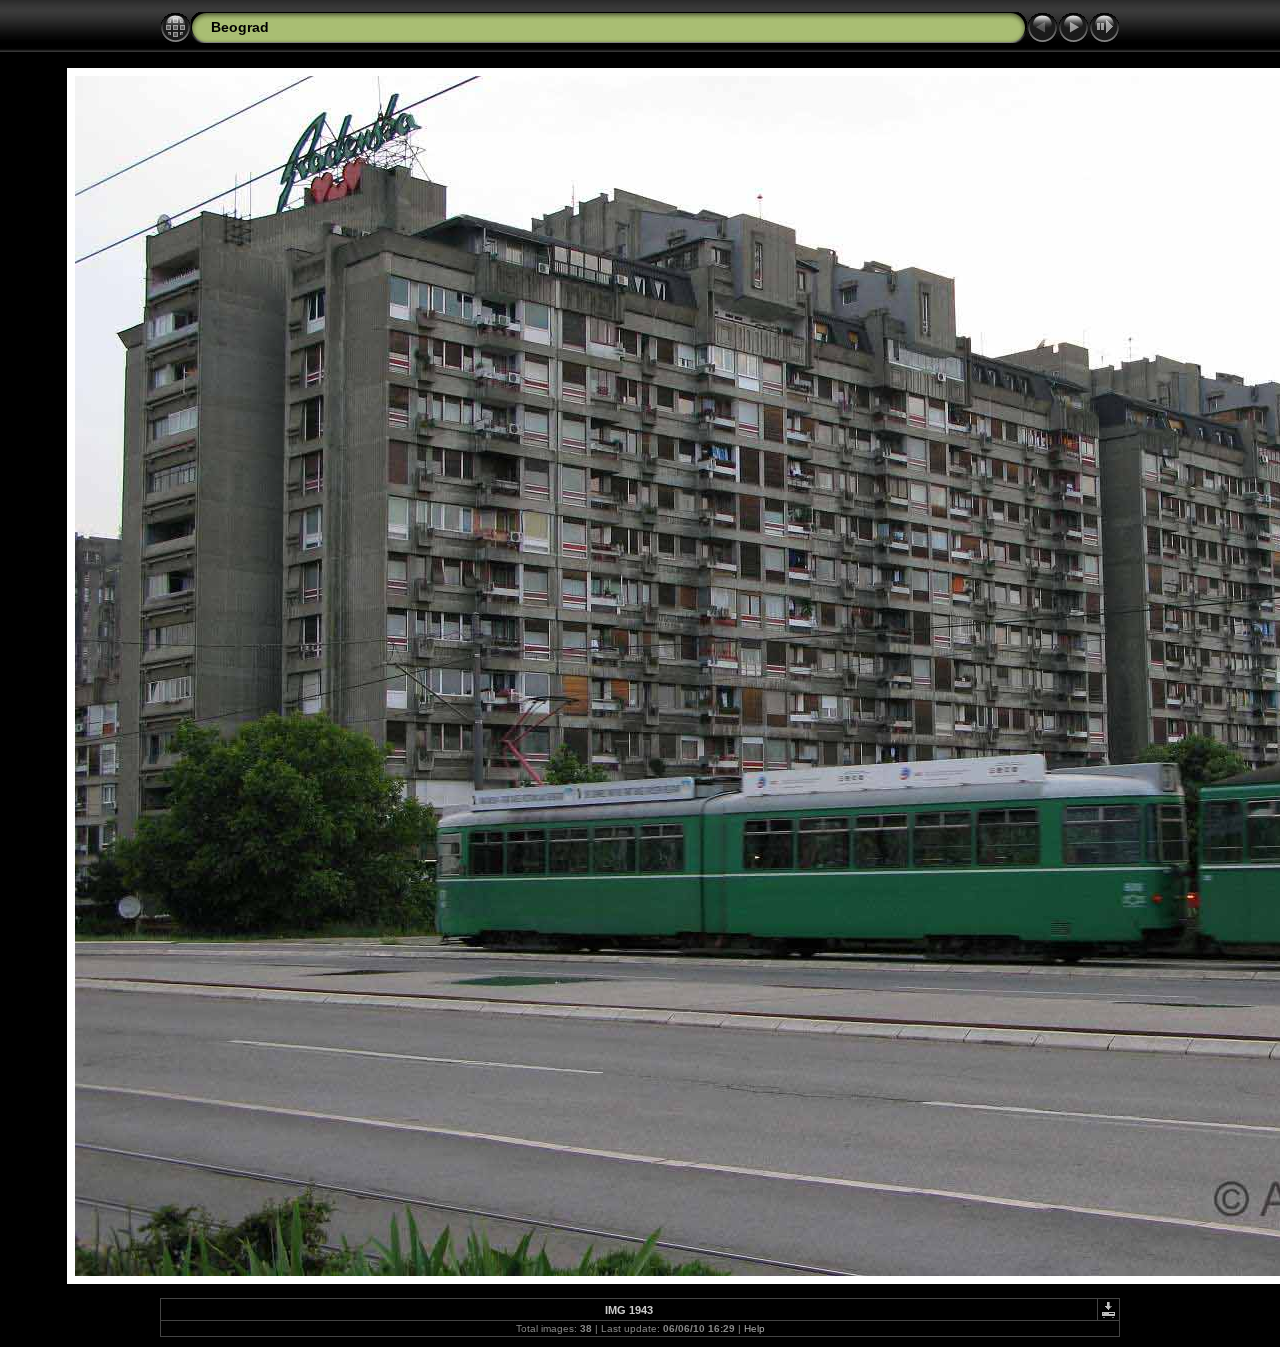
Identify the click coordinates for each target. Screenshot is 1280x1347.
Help (754, 1328)
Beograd (240, 27)
